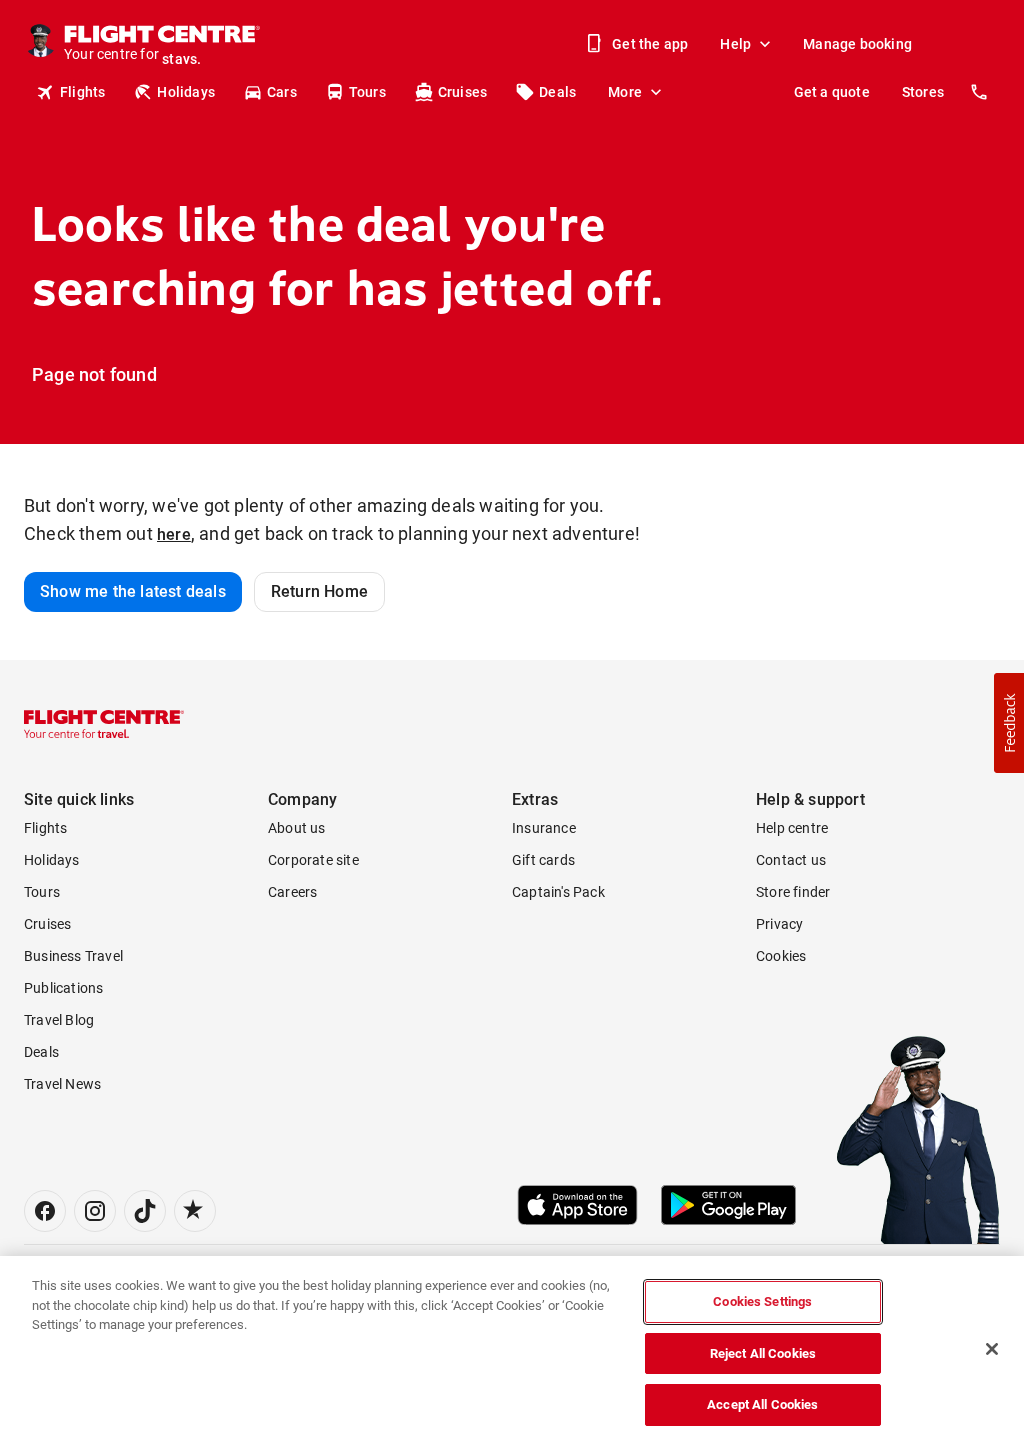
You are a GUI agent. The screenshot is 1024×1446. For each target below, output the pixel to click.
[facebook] (45, 1211)
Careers (292, 892)
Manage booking (857, 44)
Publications (63, 988)
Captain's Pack (558, 892)
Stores (923, 92)
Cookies (781, 956)
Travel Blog (59, 1020)
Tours (367, 92)
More (625, 92)
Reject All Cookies (763, 1353)
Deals (557, 92)
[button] (1009, 723)
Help (735, 44)
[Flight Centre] (104, 724)
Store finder (793, 892)
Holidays (186, 92)
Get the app (650, 44)
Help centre (792, 828)
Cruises (462, 92)
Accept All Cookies (762, 1404)
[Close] (992, 1349)
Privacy (779, 924)
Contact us (791, 860)
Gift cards (543, 860)
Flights (82, 92)
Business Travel (73, 956)
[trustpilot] (195, 1211)
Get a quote (832, 92)
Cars (282, 92)
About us (297, 828)
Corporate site (313, 860)
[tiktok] (145, 1211)
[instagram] (95, 1211)
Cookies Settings (762, 1301)
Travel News (62, 1084)
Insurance (544, 828)
